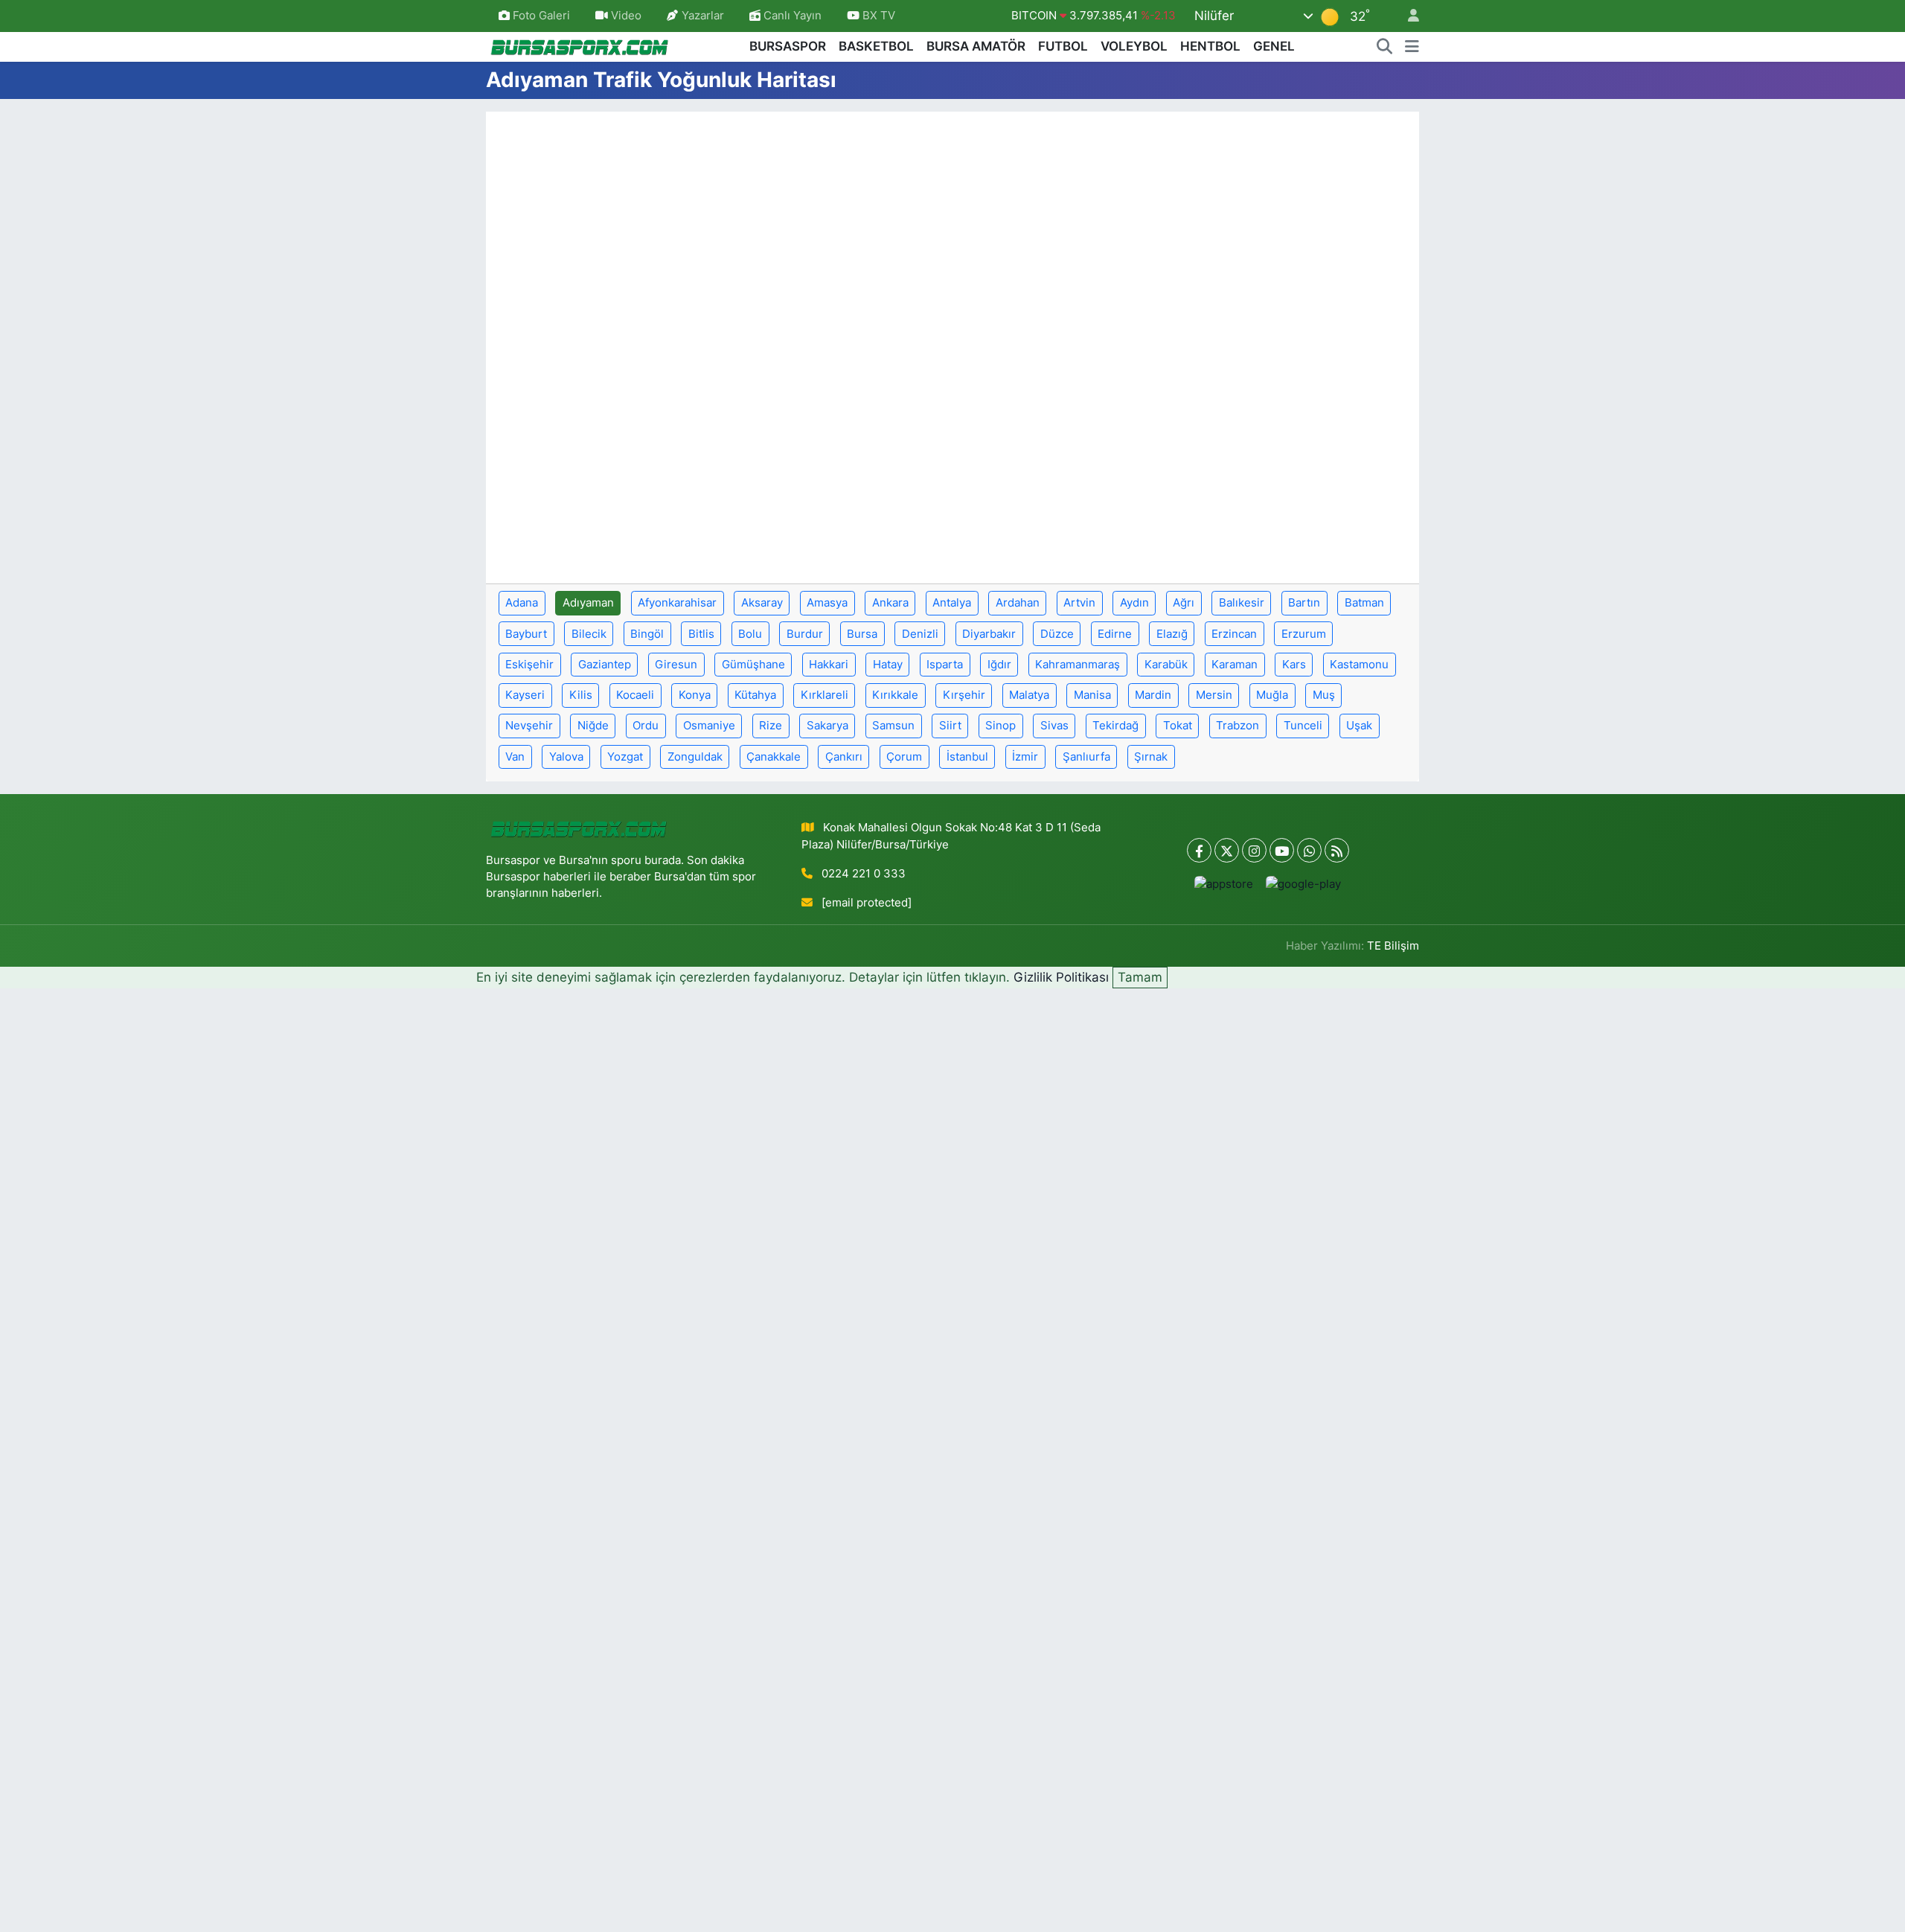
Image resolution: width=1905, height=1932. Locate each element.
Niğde (593, 726)
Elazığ (1172, 634)
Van (515, 757)
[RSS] (1337, 850)
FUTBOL (1063, 46)
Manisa (1092, 695)
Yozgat (625, 757)
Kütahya (755, 695)
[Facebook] (1199, 850)
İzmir (1025, 757)
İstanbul (967, 757)
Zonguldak (695, 757)
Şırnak (1151, 757)
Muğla (1272, 695)
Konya (695, 695)
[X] (1227, 850)
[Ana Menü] (1412, 47)
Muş (1324, 695)
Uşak (1359, 726)
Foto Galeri (541, 16)
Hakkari (829, 665)
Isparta (945, 665)
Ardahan (1018, 603)
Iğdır (999, 665)
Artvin (1079, 603)
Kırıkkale (895, 695)
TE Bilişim (1393, 946)
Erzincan (1234, 634)
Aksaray (762, 603)
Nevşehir (529, 726)
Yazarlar (703, 16)
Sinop (1000, 726)
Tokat (1178, 726)
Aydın (1134, 603)
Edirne (1115, 634)
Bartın (1304, 603)
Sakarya (827, 726)
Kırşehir (964, 695)
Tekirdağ (1115, 726)
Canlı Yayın (791, 16)
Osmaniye (709, 726)
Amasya (827, 603)
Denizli (920, 634)
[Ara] (1385, 47)
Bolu (750, 634)
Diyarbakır (989, 634)
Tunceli (1303, 726)
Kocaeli (635, 695)
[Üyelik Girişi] (1407, 16)
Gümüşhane (753, 665)
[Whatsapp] (1309, 850)
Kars (1294, 665)
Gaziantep (605, 665)
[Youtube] (1282, 850)
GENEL (1274, 46)
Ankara (890, 603)
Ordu (646, 726)
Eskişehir (529, 665)
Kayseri (525, 695)
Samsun (893, 726)
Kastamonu (1359, 665)
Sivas (1054, 726)
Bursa (862, 634)
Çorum (904, 757)
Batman (1364, 603)
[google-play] (1304, 884)
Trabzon (1238, 726)
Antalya (952, 603)
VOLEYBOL (1134, 46)
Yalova (566, 757)
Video (626, 16)
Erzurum (1304, 634)
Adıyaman (588, 603)
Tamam (1140, 977)
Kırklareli (825, 695)
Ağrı (1184, 603)
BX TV (877, 16)
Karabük (1166, 665)
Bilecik (589, 634)
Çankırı (844, 757)
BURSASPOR (788, 46)
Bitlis (701, 634)
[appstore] (1224, 884)
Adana (522, 603)
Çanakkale (774, 757)
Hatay (888, 665)
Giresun (676, 665)
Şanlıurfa (1086, 757)
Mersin (1214, 695)
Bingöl (647, 634)
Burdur (805, 634)
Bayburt (526, 634)
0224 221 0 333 (864, 874)
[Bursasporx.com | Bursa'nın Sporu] (580, 46)
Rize (771, 726)
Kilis (581, 695)
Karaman (1235, 665)
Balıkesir (1242, 603)
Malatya (1029, 695)
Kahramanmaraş (1078, 665)
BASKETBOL (876, 46)
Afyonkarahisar (677, 603)
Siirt (950, 726)
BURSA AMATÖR (976, 46)
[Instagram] (1254, 850)
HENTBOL (1210, 46)
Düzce (1057, 634)
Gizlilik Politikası (1061, 977)
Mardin (1153, 695)
